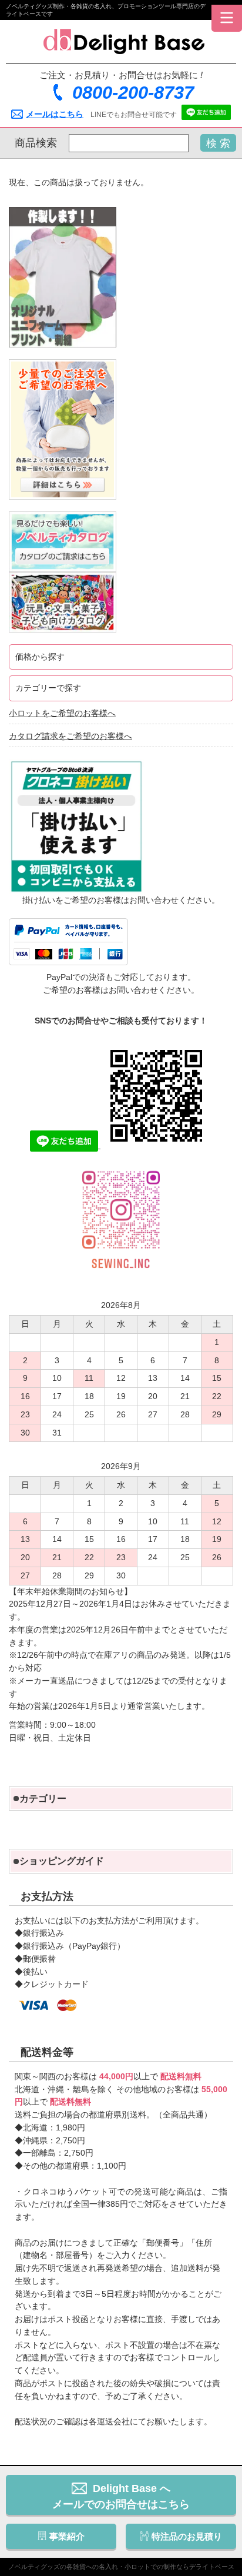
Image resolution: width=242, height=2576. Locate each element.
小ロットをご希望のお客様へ (62, 713)
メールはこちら (55, 114)
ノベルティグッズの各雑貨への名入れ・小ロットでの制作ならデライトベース (121, 2567)
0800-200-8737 (133, 93)
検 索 (218, 143)
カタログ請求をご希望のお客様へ (70, 736)
